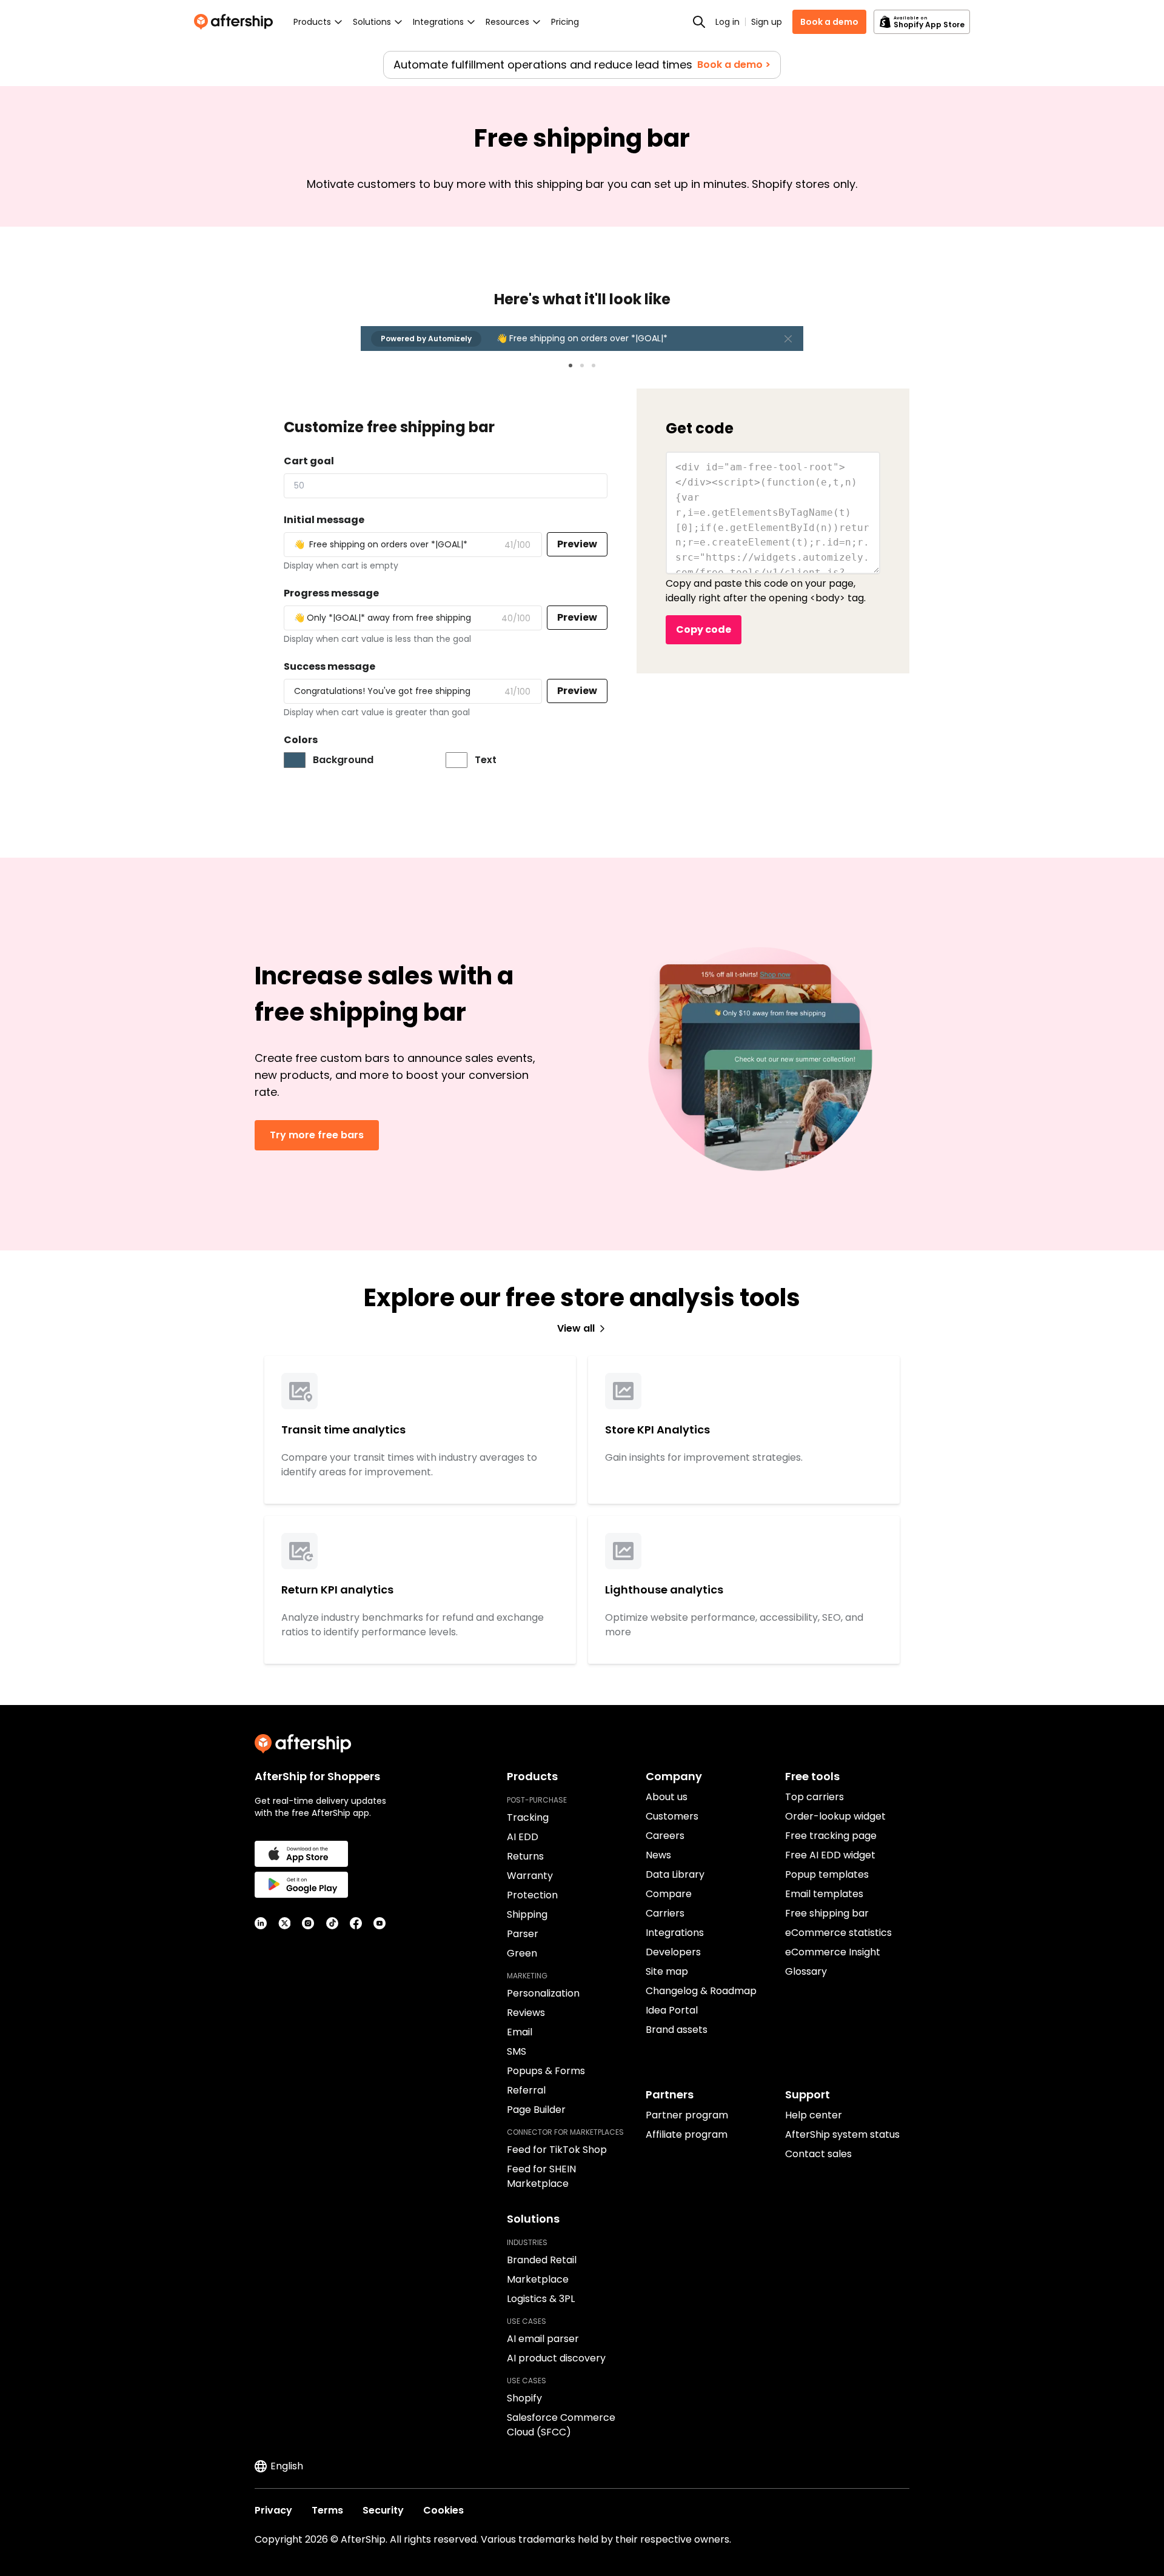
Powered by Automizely (426, 339)
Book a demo (829, 22)
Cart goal (309, 461)
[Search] (699, 22)
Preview (577, 544)
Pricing (565, 22)
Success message (329, 666)
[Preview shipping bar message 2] (582, 365)
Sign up (767, 22)
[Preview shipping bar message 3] (594, 365)
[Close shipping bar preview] (788, 339)
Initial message (324, 520)
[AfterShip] (236, 22)
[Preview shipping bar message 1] (570, 365)
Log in (727, 22)
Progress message (331, 593)
